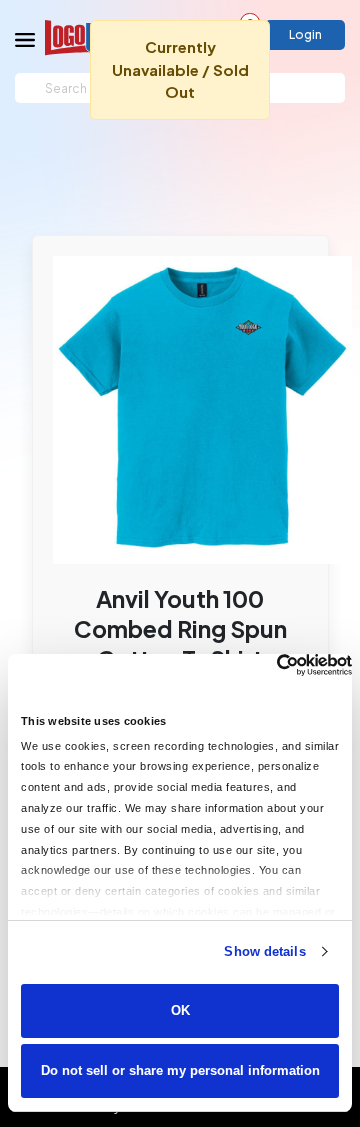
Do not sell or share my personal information (180, 1070)
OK (180, 1010)
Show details (264, 951)
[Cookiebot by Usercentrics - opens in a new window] (265, 665)
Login (305, 34)
